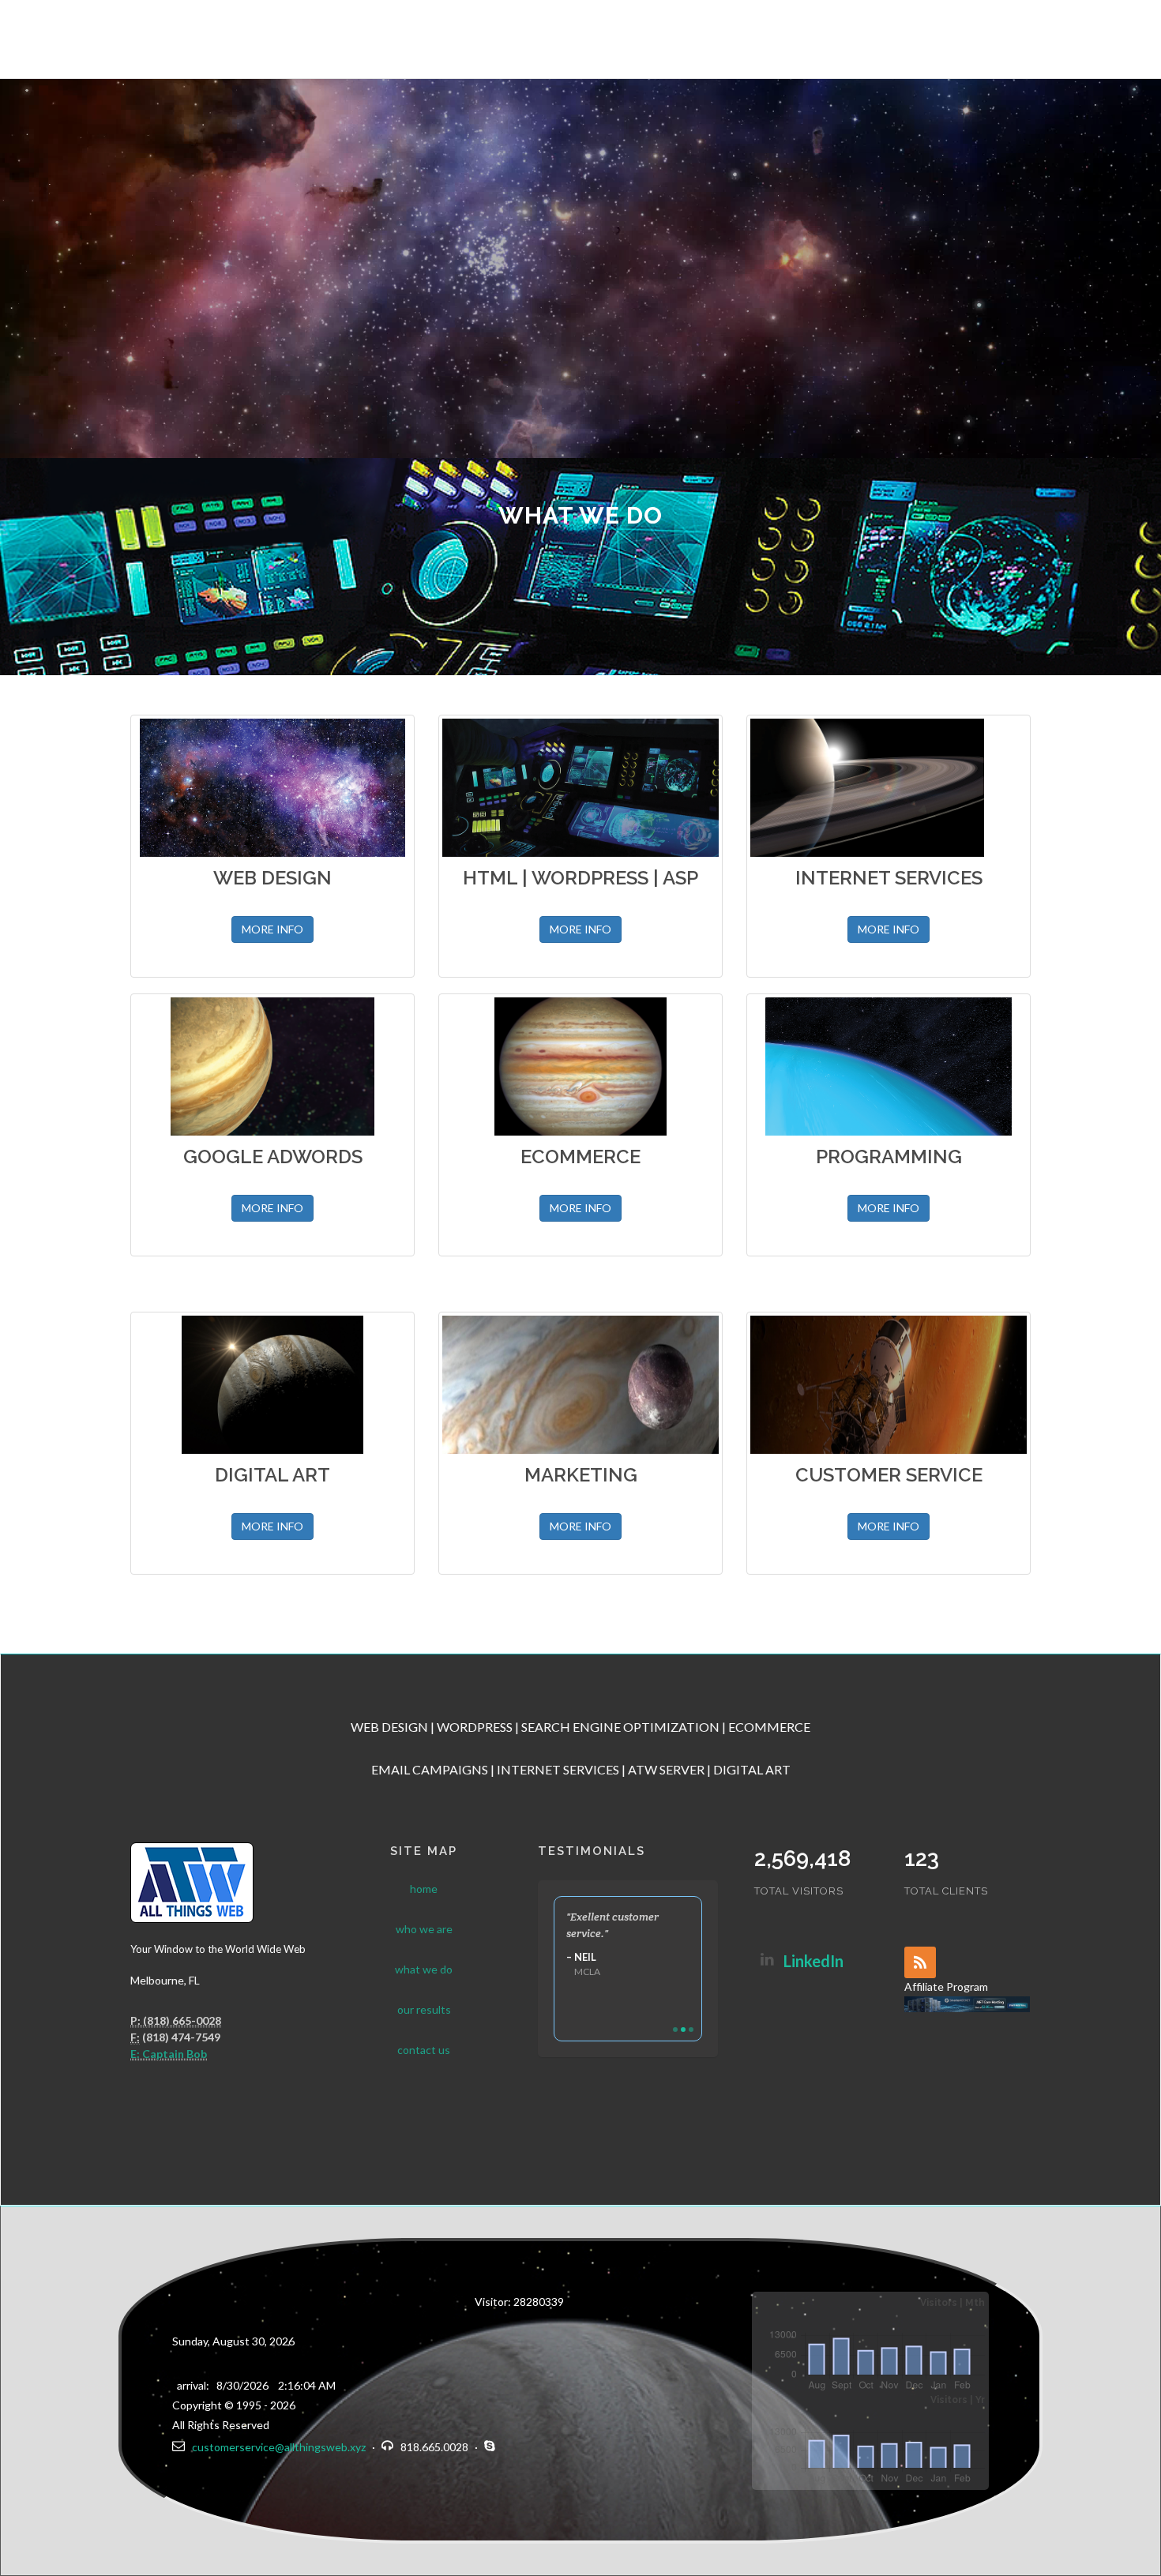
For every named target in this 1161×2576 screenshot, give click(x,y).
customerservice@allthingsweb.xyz (276, 2447)
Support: (1000, 38)
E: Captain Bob (169, 2054)
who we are (424, 1929)
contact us (424, 2050)
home (424, 1889)
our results (424, 2009)
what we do (424, 1969)
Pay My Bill (1109, 38)
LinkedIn (813, 1961)
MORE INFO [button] (272, 929)
